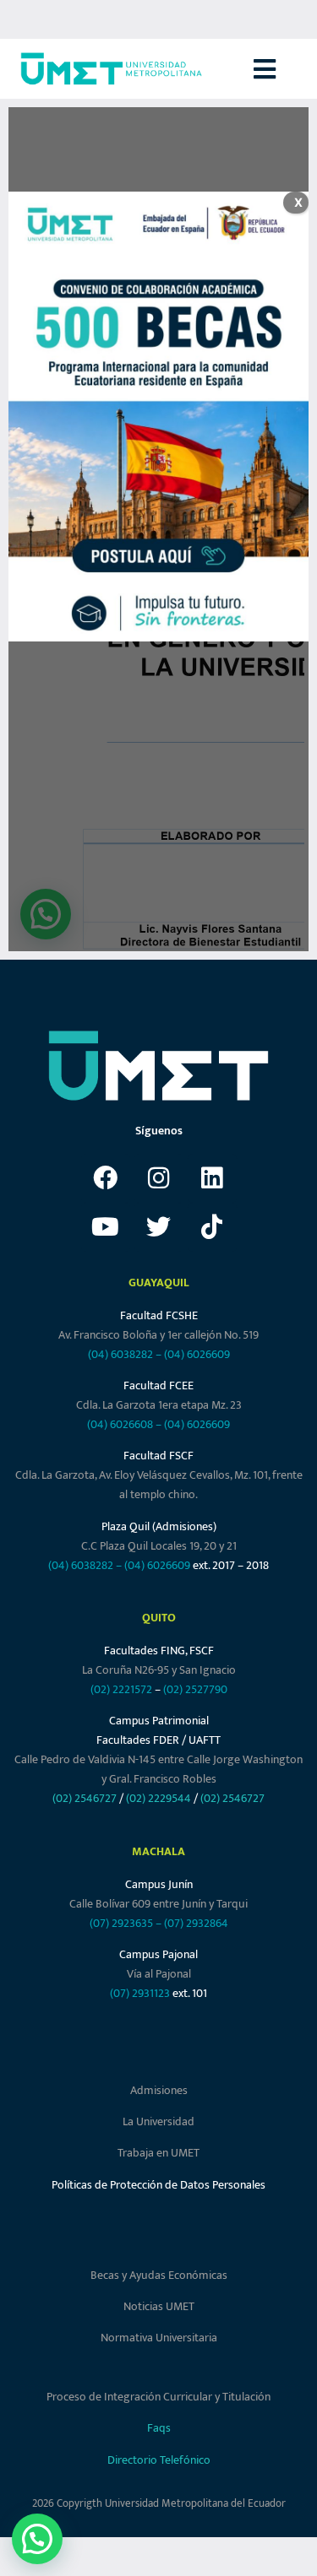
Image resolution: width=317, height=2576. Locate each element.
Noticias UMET (159, 2306)
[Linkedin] (212, 1178)
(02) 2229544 (158, 1798)
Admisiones (159, 2090)
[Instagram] (159, 1178)
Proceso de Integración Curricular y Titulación (158, 2397)
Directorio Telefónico (159, 2460)
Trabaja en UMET (158, 2153)
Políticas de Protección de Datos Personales (158, 2185)
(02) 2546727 (85, 1798)
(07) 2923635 (121, 1923)
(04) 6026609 (197, 1354)
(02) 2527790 (195, 1689)
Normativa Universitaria (159, 2338)
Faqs (159, 2428)
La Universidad (158, 2121)
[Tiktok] (212, 1227)
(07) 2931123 (141, 1993)
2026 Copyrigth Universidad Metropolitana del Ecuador (159, 2503)
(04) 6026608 (120, 1424)
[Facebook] (106, 1178)
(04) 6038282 (120, 1354)
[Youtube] (106, 1227)
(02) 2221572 (121, 1689)
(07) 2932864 (196, 1923)
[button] (285, 69)
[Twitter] (159, 1227)
